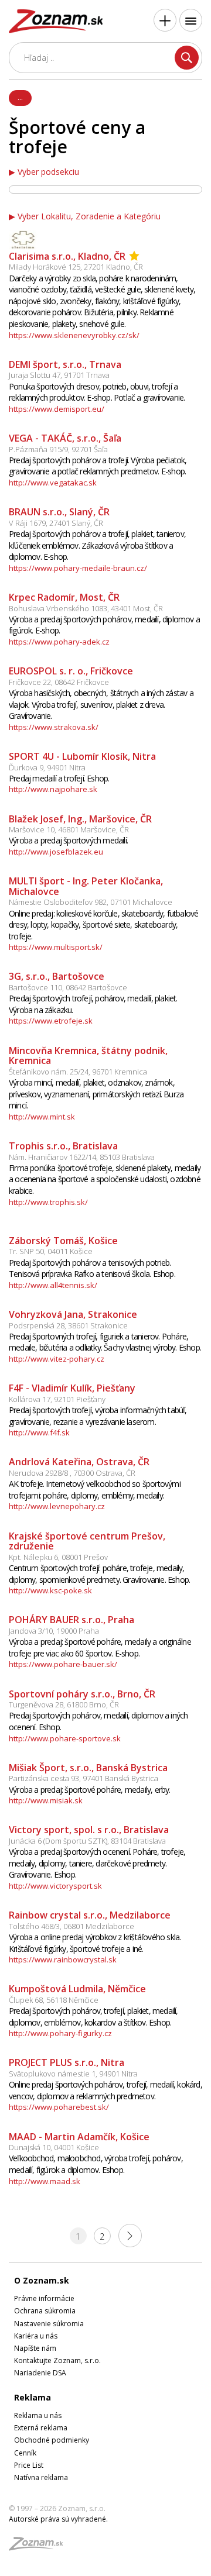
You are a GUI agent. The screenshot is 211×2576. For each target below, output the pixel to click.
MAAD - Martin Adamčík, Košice (79, 2137)
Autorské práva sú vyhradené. (58, 2519)
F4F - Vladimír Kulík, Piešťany (72, 1388)
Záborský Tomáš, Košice (63, 1241)
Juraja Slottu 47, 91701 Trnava (59, 375)
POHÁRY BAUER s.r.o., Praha (72, 1620)
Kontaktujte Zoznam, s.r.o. (57, 2360)
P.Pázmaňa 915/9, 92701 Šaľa (58, 449)
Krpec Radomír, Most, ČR (64, 597)
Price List (29, 2465)
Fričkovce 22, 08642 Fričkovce (59, 682)
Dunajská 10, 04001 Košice (54, 2147)
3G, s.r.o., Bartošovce (57, 976)
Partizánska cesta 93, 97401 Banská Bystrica (84, 1778)
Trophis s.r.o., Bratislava (63, 1146)
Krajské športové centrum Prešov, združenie (87, 1541)
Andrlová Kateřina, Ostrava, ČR (79, 1462)
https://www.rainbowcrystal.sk (63, 1959)
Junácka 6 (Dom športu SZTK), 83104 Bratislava (87, 1841)
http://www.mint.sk (42, 1117)
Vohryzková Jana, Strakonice (73, 1314)
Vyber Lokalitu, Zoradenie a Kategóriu (89, 216)
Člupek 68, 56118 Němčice (54, 2000)
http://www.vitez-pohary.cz (57, 1359)
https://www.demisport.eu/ (57, 409)
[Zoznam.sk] (40, 2547)
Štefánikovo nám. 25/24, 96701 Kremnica (78, 1072)
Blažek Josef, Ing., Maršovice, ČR (80, 819)
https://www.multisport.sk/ (56, 947)
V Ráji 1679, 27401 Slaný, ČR (56, 523)
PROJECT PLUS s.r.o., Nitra (67, 2062)
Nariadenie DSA (40, 2373)
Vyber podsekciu (48, 172)
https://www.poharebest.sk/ (59, 2107)
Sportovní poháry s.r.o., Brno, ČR (82, 1694)
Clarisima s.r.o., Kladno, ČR (67, 256)
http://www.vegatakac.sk (53, 483)
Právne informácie (44, 2298)
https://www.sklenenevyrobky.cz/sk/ (74, 335)
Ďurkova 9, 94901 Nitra (47, 767)
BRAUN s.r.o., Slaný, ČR (59, 512)
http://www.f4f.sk (39, 1432)
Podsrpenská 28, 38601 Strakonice (68, 1325)
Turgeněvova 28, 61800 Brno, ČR (64, 1704)
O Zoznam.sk (42, 2280)
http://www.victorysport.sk (55, 1886)
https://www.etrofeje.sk (51, 1021)
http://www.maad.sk (45, 2181)
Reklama (33, 2397)
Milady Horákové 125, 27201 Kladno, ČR (76, 267)
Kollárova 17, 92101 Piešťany (57, 1399)
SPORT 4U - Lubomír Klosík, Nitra (82, 756)
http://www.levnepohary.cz (57, 1506)
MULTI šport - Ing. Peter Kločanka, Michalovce (86, 886)
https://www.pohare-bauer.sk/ (63, 1664)
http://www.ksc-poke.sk (50, 1590)
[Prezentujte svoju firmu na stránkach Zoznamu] (165, 20)
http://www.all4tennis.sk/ (53, 1285)
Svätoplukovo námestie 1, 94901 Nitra (73, 2074)
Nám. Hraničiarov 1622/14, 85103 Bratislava (82, 1157)
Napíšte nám (35, 2348)
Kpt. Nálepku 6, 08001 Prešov (58, 1557)
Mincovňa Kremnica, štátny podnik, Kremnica (88, 1056)
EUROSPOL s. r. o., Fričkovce (71, 671)
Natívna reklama (41, 2477)
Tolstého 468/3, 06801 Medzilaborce (72, 1926)
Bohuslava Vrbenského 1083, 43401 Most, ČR (86, 608)
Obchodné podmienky (52, 2440)
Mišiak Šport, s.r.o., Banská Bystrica (88, 1768)
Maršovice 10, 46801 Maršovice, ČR (69, 829)
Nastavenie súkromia (49, 2324)
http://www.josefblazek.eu (56, 852)
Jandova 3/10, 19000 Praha (54, 1631)
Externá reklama (41, 2428)
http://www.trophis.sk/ (48, 1202)
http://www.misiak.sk (46, 1800)
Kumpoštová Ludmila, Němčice (77, 1989)
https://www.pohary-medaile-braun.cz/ (78, 568)
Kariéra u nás (36, 2336)
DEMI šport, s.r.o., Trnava (65, 364)
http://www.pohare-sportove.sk (65, 1738)
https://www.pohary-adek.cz (59, 642)
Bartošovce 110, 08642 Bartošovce (68, 987)
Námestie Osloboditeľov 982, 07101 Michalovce (91, 902)
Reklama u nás (38, 2415)
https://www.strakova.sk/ (54, 727)
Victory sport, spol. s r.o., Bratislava (89, 1830)
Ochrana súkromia (45, 2311)
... (20, 97)
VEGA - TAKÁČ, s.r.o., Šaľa (65, 438)
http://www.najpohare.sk (53, 789)
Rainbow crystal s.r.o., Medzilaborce (90, 1915)
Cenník (25, 2453)
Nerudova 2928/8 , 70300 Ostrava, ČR (72, 1473)
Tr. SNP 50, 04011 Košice (51, 1251)
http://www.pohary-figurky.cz (60, 2033)
